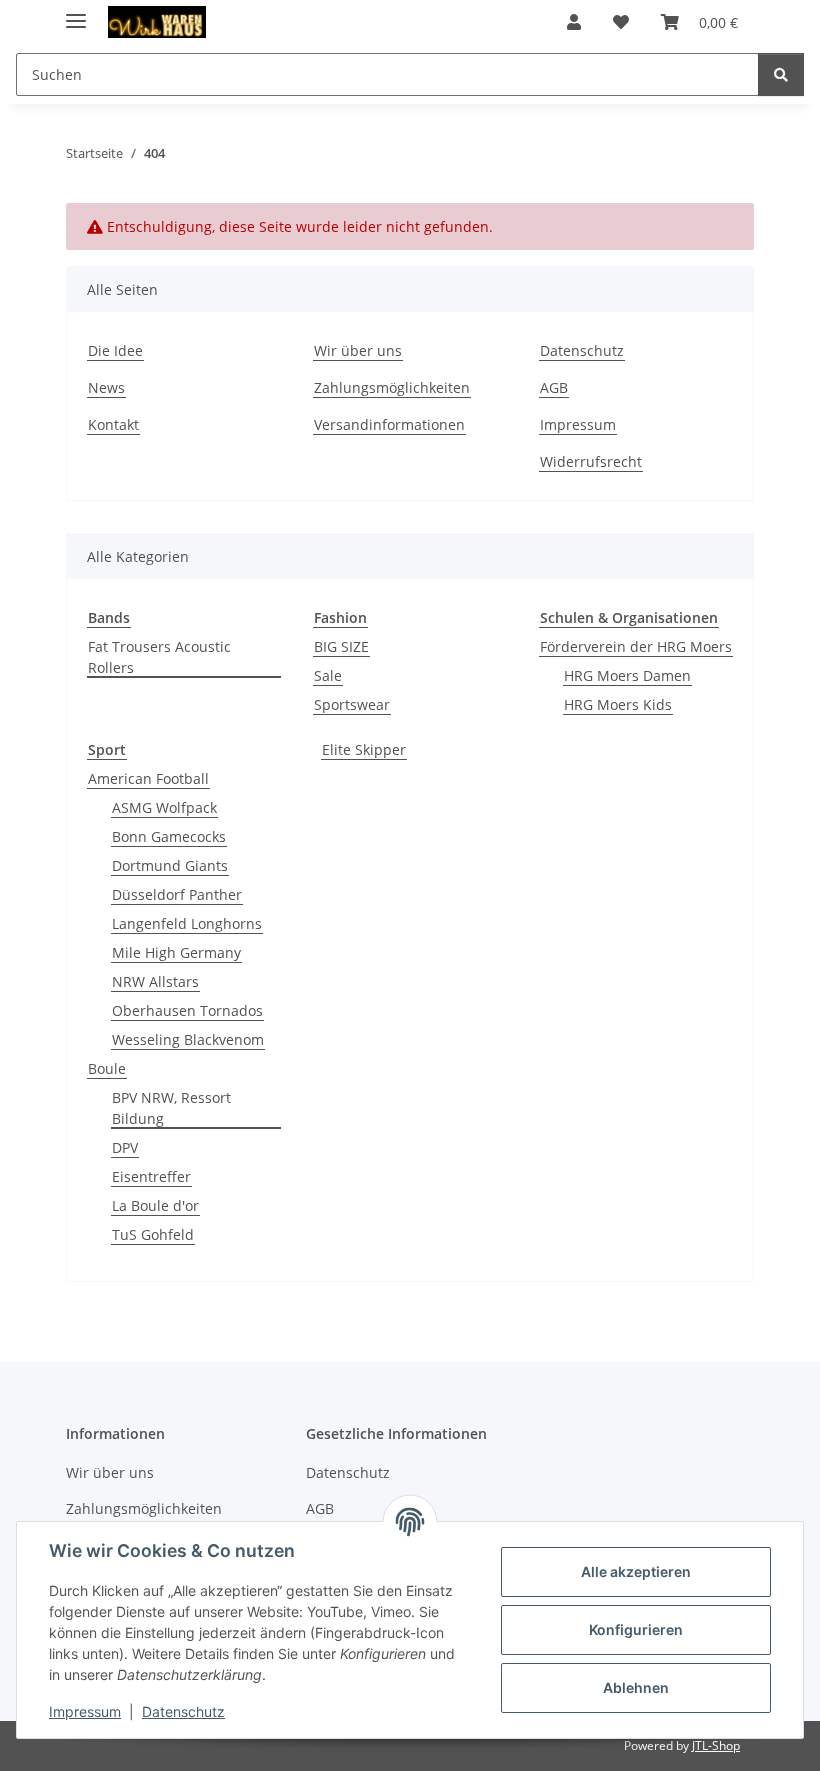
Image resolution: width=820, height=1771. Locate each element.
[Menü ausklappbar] (76, 12)
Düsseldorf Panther (177, 894)
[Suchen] (781, 74)
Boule (107, 1068)
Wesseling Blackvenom (188, 1039)
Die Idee (115, 350)
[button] (574, 22)
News (106, 387)
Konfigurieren (636, 1629)
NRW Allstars (155, 981)
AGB (554, 387)
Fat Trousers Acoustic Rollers (159, 657)
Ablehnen (636, 1687)
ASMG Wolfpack (164, 807)
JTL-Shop (716, 1745)
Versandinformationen (389, 424)
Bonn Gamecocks (169, 836)
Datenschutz (183, 1711)
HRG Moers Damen (627, 675)
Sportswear (352, 704)
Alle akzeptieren (636, 1571)
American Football (148, 778)
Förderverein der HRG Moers (636, 646)
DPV (125, 1147)
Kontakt (113, 424)
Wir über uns (358, 350)
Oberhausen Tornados (187, 1010)
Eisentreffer (151, 1176)
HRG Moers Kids (618, 704)
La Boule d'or (155, 1205)
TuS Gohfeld (153, 1234)
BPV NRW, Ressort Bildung (171, 1108)
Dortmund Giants (170, 865)
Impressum (85, 1711)
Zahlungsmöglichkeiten (392, 387)
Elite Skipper (364, 749)
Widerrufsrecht (591, 461)
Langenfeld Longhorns (187, 923)
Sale (328, 675)
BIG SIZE (341, 646)
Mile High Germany (176, 952)
